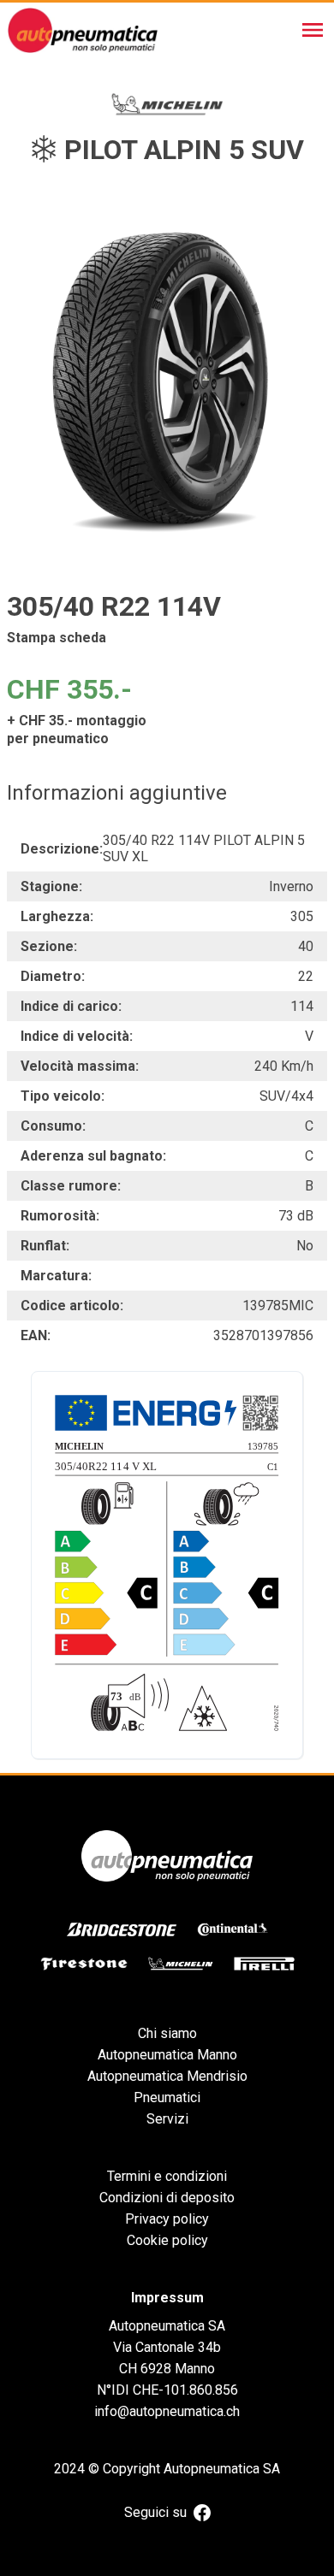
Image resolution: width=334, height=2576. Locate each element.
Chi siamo (167, 2033)
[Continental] (233, 1929)
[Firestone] (84, 1964)
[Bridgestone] (122, 1929)
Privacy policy (167, 2219)
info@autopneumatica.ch (167, 2411)
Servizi (167, 2119)
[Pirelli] (264, 1964)
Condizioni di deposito (167, 2198)
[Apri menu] (313, 30)
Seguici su (155, 2512)
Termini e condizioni (167, 2176)
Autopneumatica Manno (167, 2055)
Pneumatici (167, 2097)
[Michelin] (181, 1964)
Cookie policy (167, 2240)
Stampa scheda (57, 638)
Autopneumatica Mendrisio (167, 2076)
